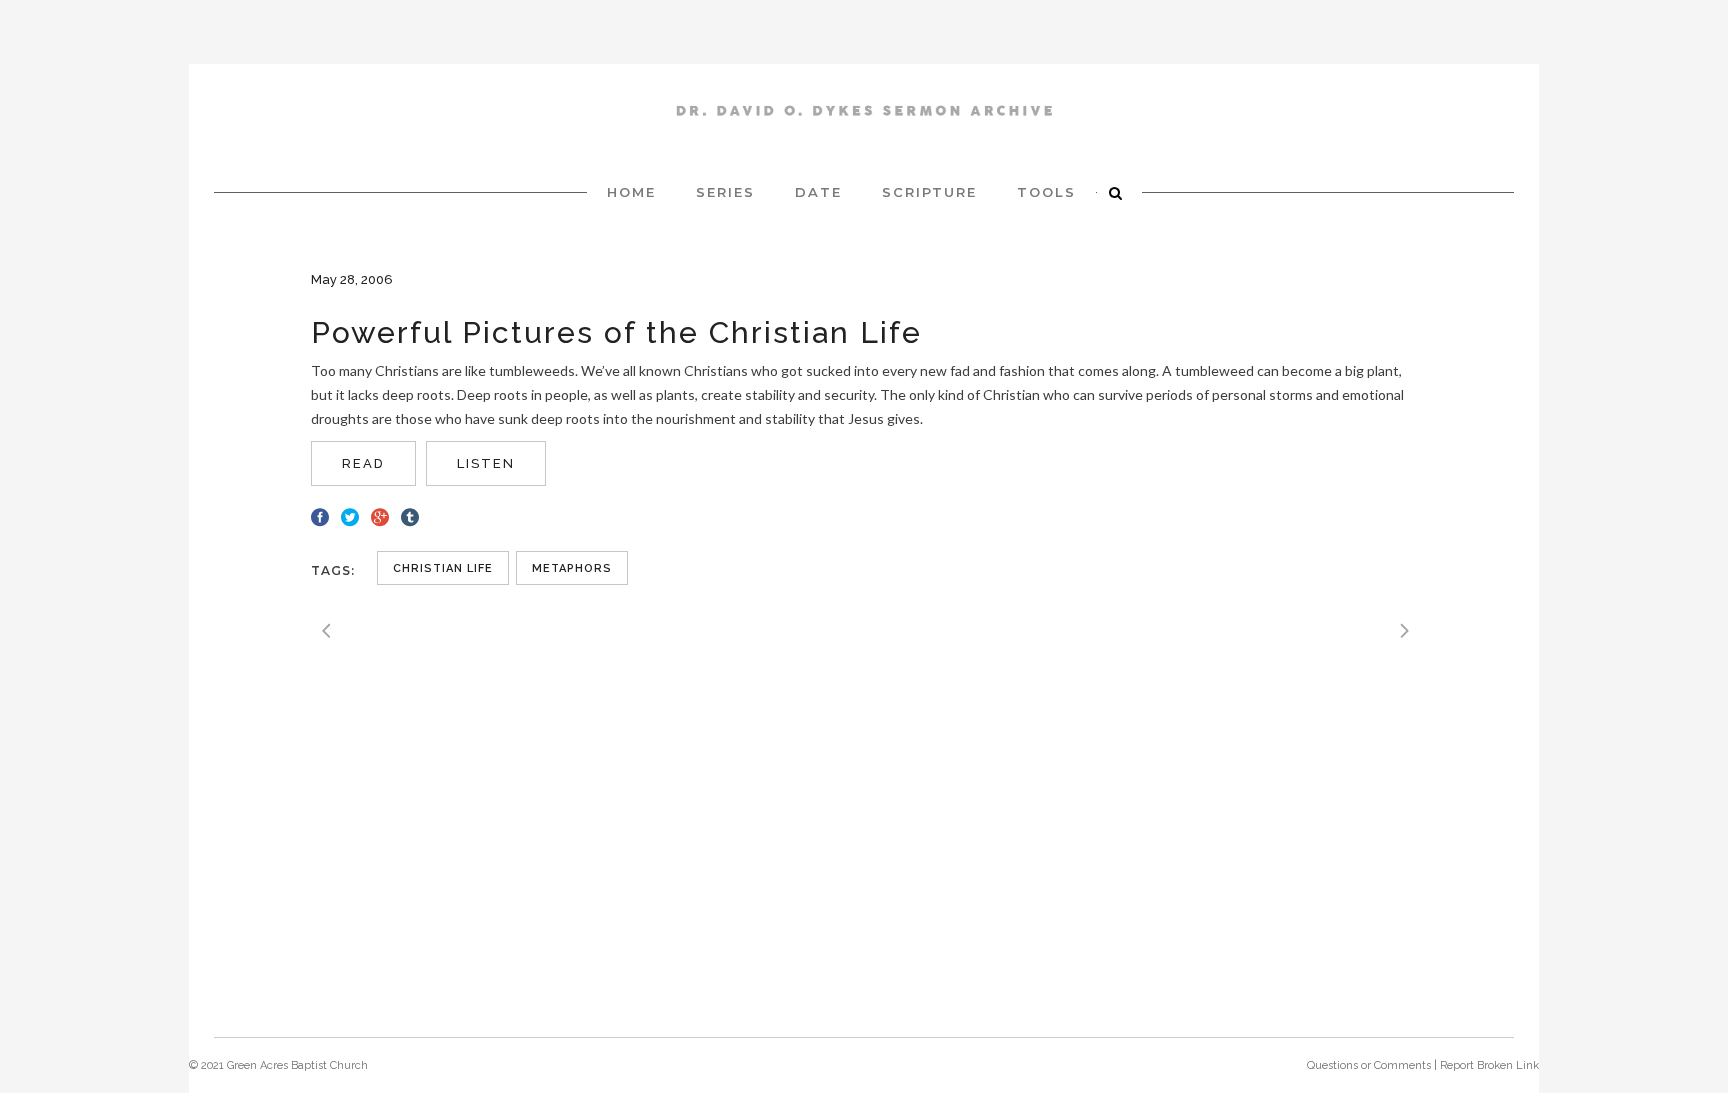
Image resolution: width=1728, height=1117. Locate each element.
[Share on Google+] (380, 515)
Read (363, 463)
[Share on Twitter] (350, 515)
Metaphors (572, 568)
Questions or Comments (1369, 1065)
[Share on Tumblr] (410, 515)
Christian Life (443, 568)
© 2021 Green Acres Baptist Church (278, 1065)
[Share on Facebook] (320, 515)
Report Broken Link (1489, 1065)
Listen (486, 463)
